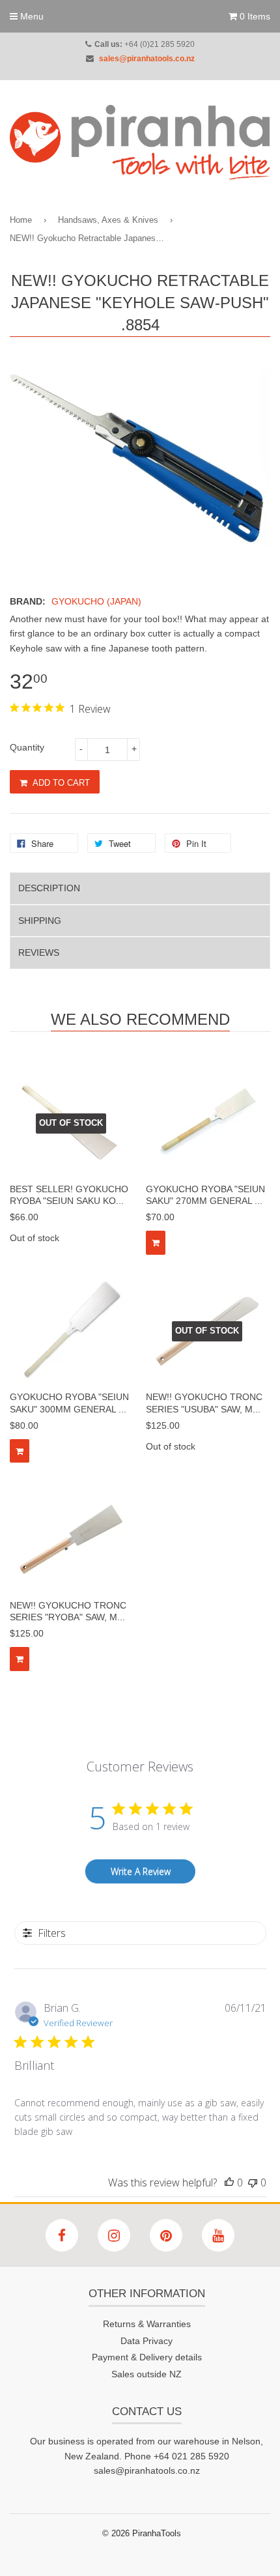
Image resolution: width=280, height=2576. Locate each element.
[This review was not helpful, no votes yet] (253, 2182)
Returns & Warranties (147, 2324)
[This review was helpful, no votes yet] (229, 2182)
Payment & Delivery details (147, 2357)
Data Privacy (147, 2341)
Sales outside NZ (147, 2374)
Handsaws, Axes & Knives (108, 220)
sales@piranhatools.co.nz (147, 59)
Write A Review (141, 1871)
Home (21, 220)
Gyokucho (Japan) (96, 601)
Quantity (27, 747)
